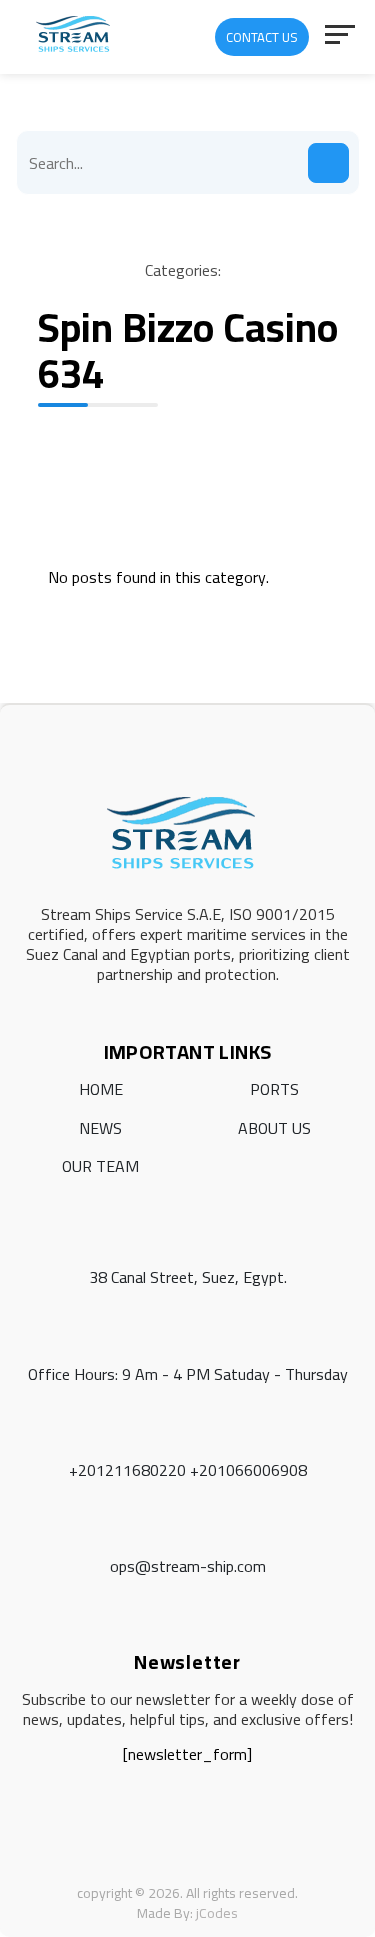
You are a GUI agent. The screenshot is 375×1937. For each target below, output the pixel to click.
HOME (101, 1089)
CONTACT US (262, 37)
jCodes (217, 1913)
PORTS (274, 1089)
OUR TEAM (100, 1166)
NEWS (100, 1128)
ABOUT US (274, 1128)
